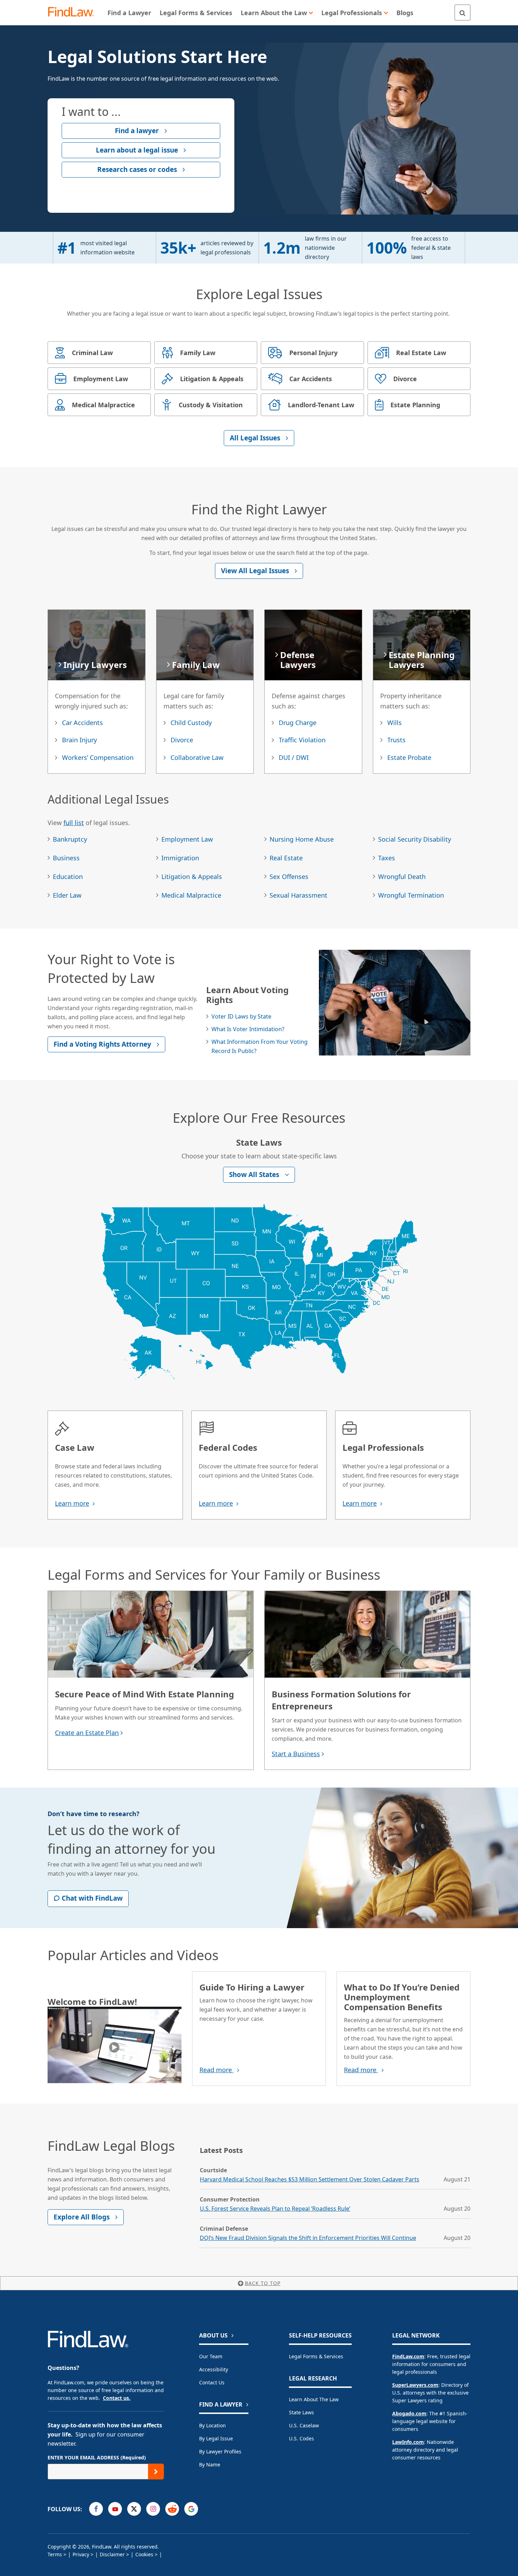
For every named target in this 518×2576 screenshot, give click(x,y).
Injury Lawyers (95, 665)
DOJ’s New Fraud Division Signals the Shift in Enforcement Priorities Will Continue (308, 2238)
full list (74, 823)
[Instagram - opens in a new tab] (153, 2509)
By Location (212, 2425)
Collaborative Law (197, 757)
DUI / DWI (294, 757)
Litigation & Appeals (192, 877)
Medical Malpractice (191, 895)
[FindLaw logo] (74, 13)
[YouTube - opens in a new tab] (115, 2509)
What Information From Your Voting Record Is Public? (260, 1046)
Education (68, 877)
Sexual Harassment (298, 895)
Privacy (81, 2554)
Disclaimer (112, 2554)
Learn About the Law (314, 2399)
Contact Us (212, 2382)
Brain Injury (79, 740)
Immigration (180, 858)
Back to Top (263, 2283)
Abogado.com (409, 2413)
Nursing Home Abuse (302, 839)
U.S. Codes (301, 2438)
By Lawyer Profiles (220, 2451)
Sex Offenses (289, 877)
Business (66, 858)
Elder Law (67, 895)
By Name (210, 2464)
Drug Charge (298, 723)
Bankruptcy (70, 839)
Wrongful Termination (411, 895)
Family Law (196, 665)
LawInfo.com (408, 2442)
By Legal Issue (216, 2438)
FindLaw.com (408, 2356)
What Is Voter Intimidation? (248, 1029)
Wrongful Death (402, 877)
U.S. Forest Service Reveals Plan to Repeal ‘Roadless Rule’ (275, 2209)
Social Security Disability (415, 839)
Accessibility (214, 2369)
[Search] (463, 13)
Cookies (144, 2554)
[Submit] (156, 2472)
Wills (394, 723)
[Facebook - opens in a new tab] (96, 2509)
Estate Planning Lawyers (422, 660)
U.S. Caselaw (304, 2425)
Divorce (182, 740)
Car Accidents (82, 723)
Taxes (387, 858)
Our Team (211, 2356)
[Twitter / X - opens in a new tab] (134, 2509)
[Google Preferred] (191, 2509)
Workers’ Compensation (98, 757)
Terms (55, 2554)
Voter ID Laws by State (241, 1016)
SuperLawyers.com (415, 2385)
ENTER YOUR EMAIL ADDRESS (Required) (97, 2457)
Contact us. (117, 2398)
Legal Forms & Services (316, 2356)
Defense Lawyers (298, 660)
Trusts (396, 740)
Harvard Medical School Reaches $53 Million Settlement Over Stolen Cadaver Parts (310, 2179)
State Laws (301, 2412)
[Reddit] (172, 2509)
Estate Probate (409, 757)
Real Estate (286, 858)
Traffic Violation (302, 740)
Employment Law (187, 839)
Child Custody (191, 723)
